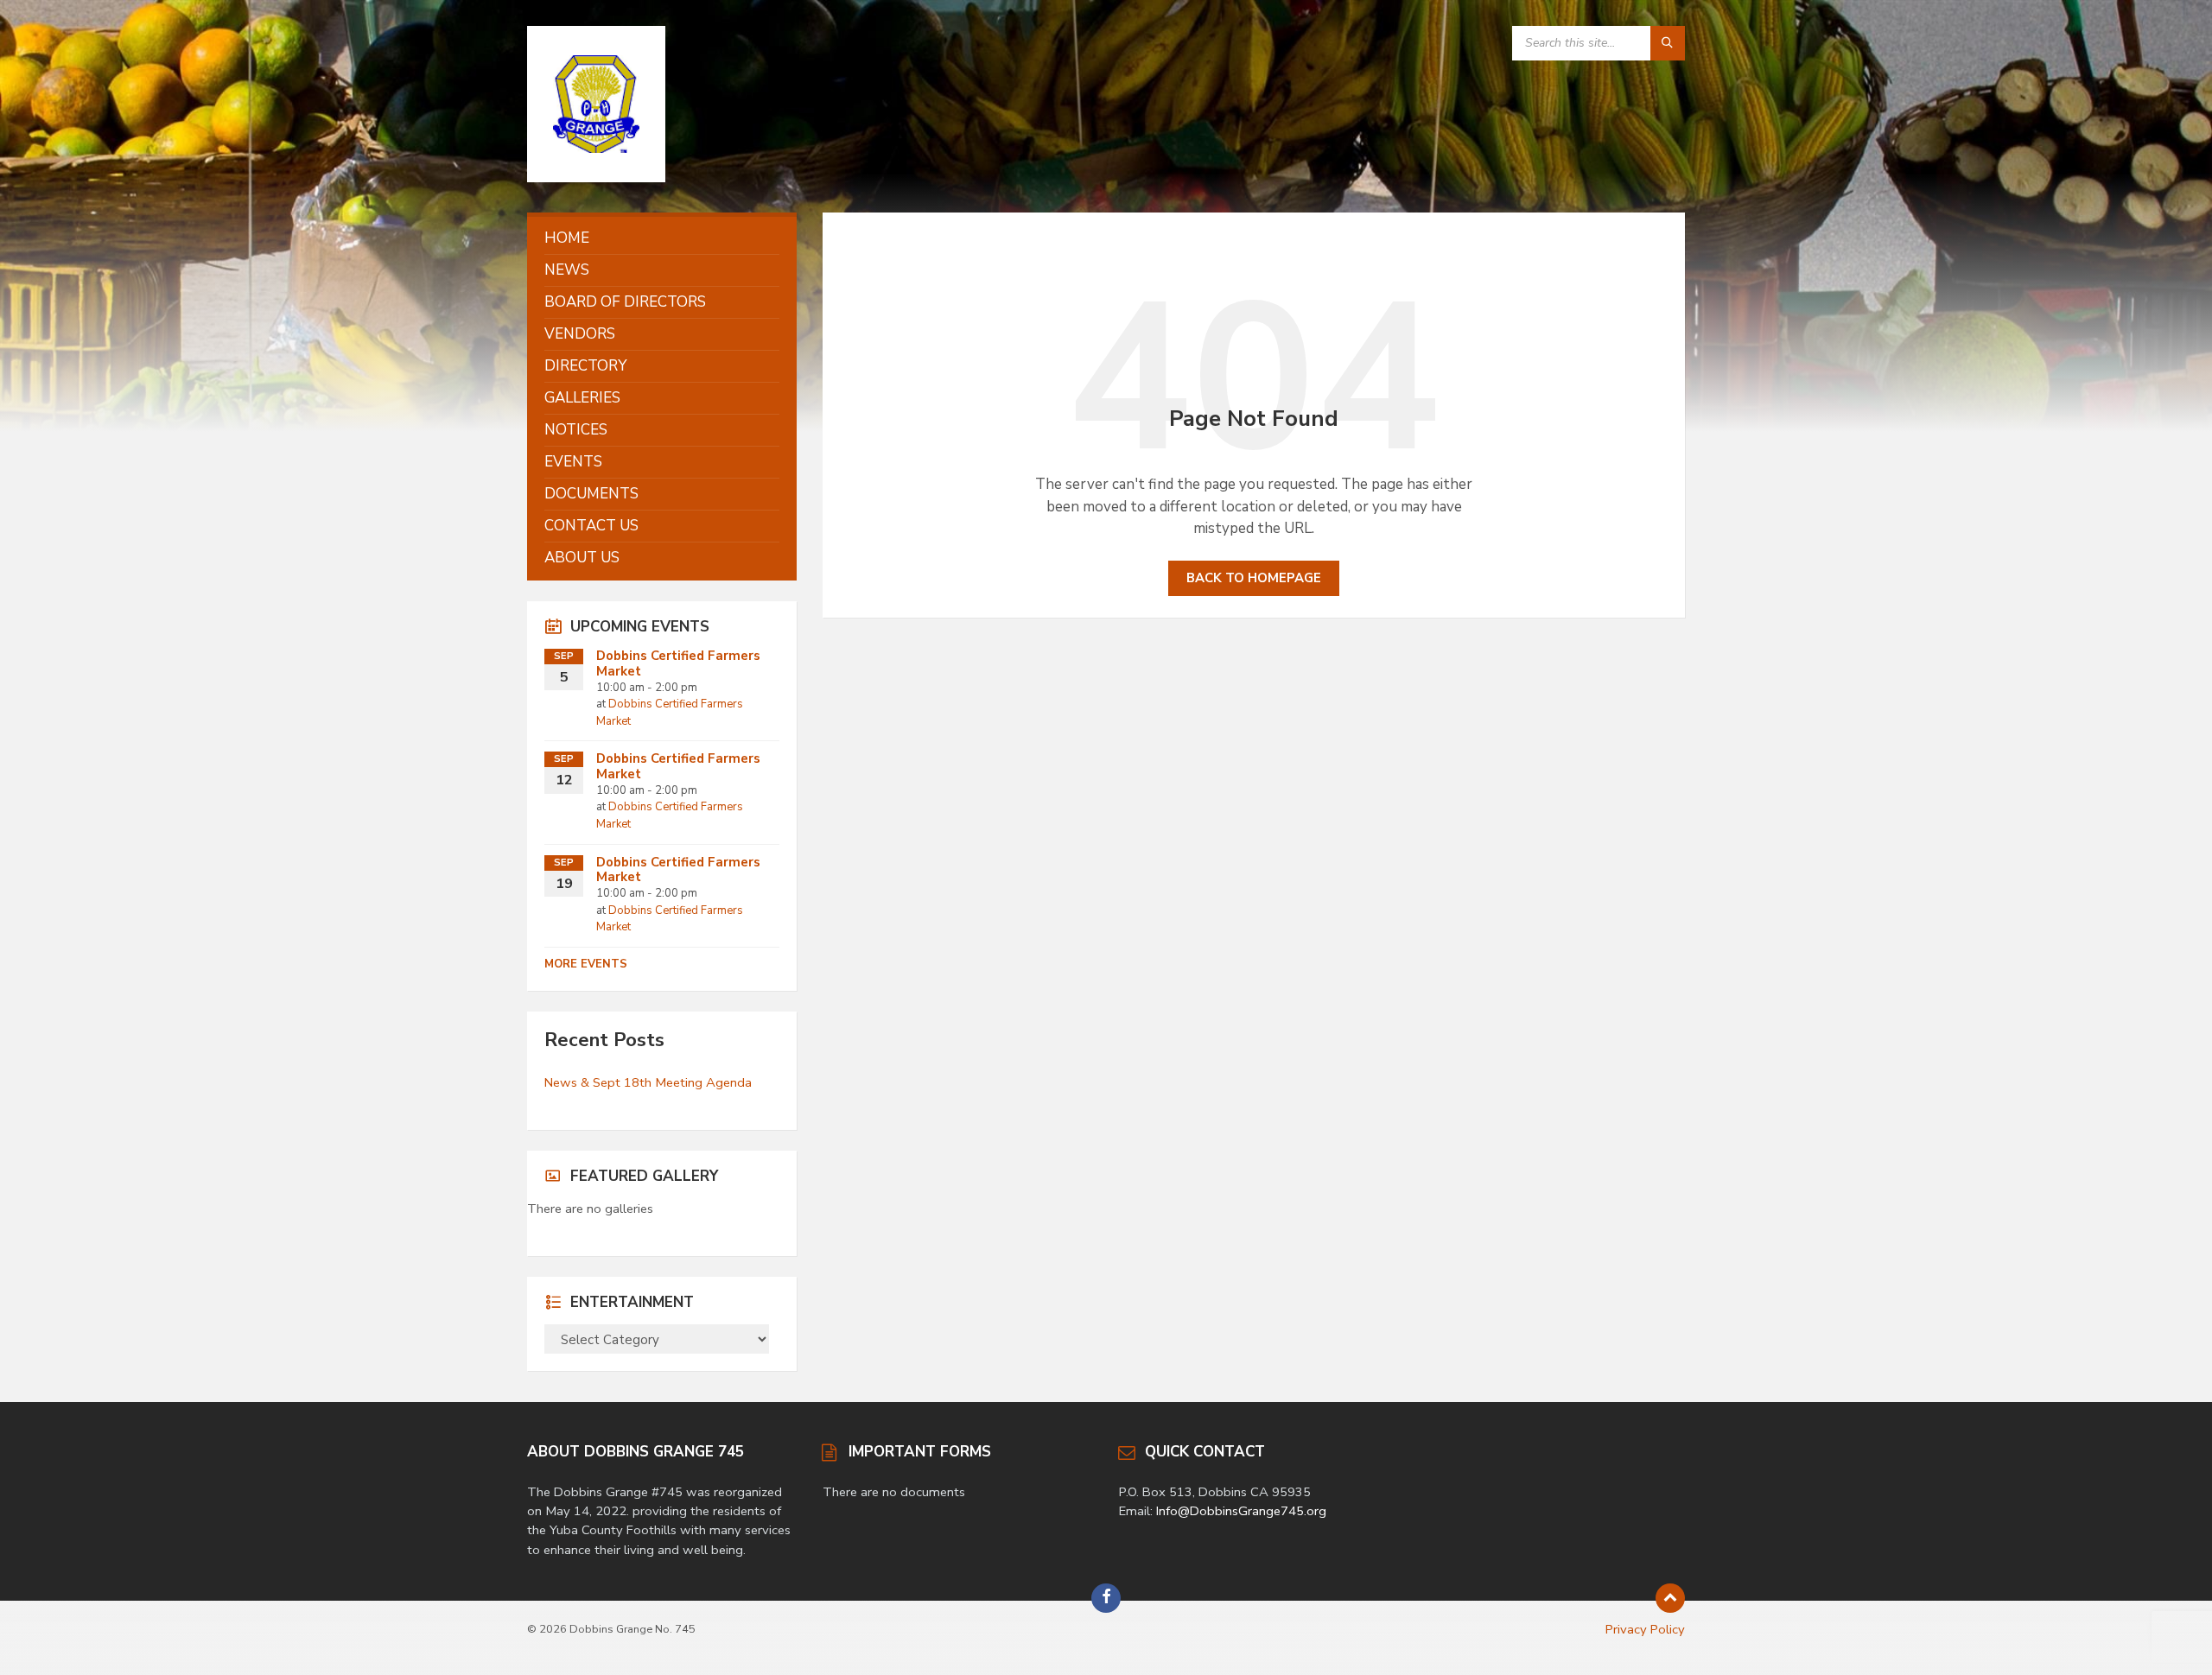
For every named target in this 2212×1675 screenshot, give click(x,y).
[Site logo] (596, 178)
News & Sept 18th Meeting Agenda (648, 1082)
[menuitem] (662, 238)
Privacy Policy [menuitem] (1645, 1629)
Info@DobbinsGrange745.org (1241, 1511)
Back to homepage (1254, 578)
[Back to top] (1670, 1598)
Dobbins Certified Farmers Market (678, 663)
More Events (586, 964)
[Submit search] (1668, 43)
